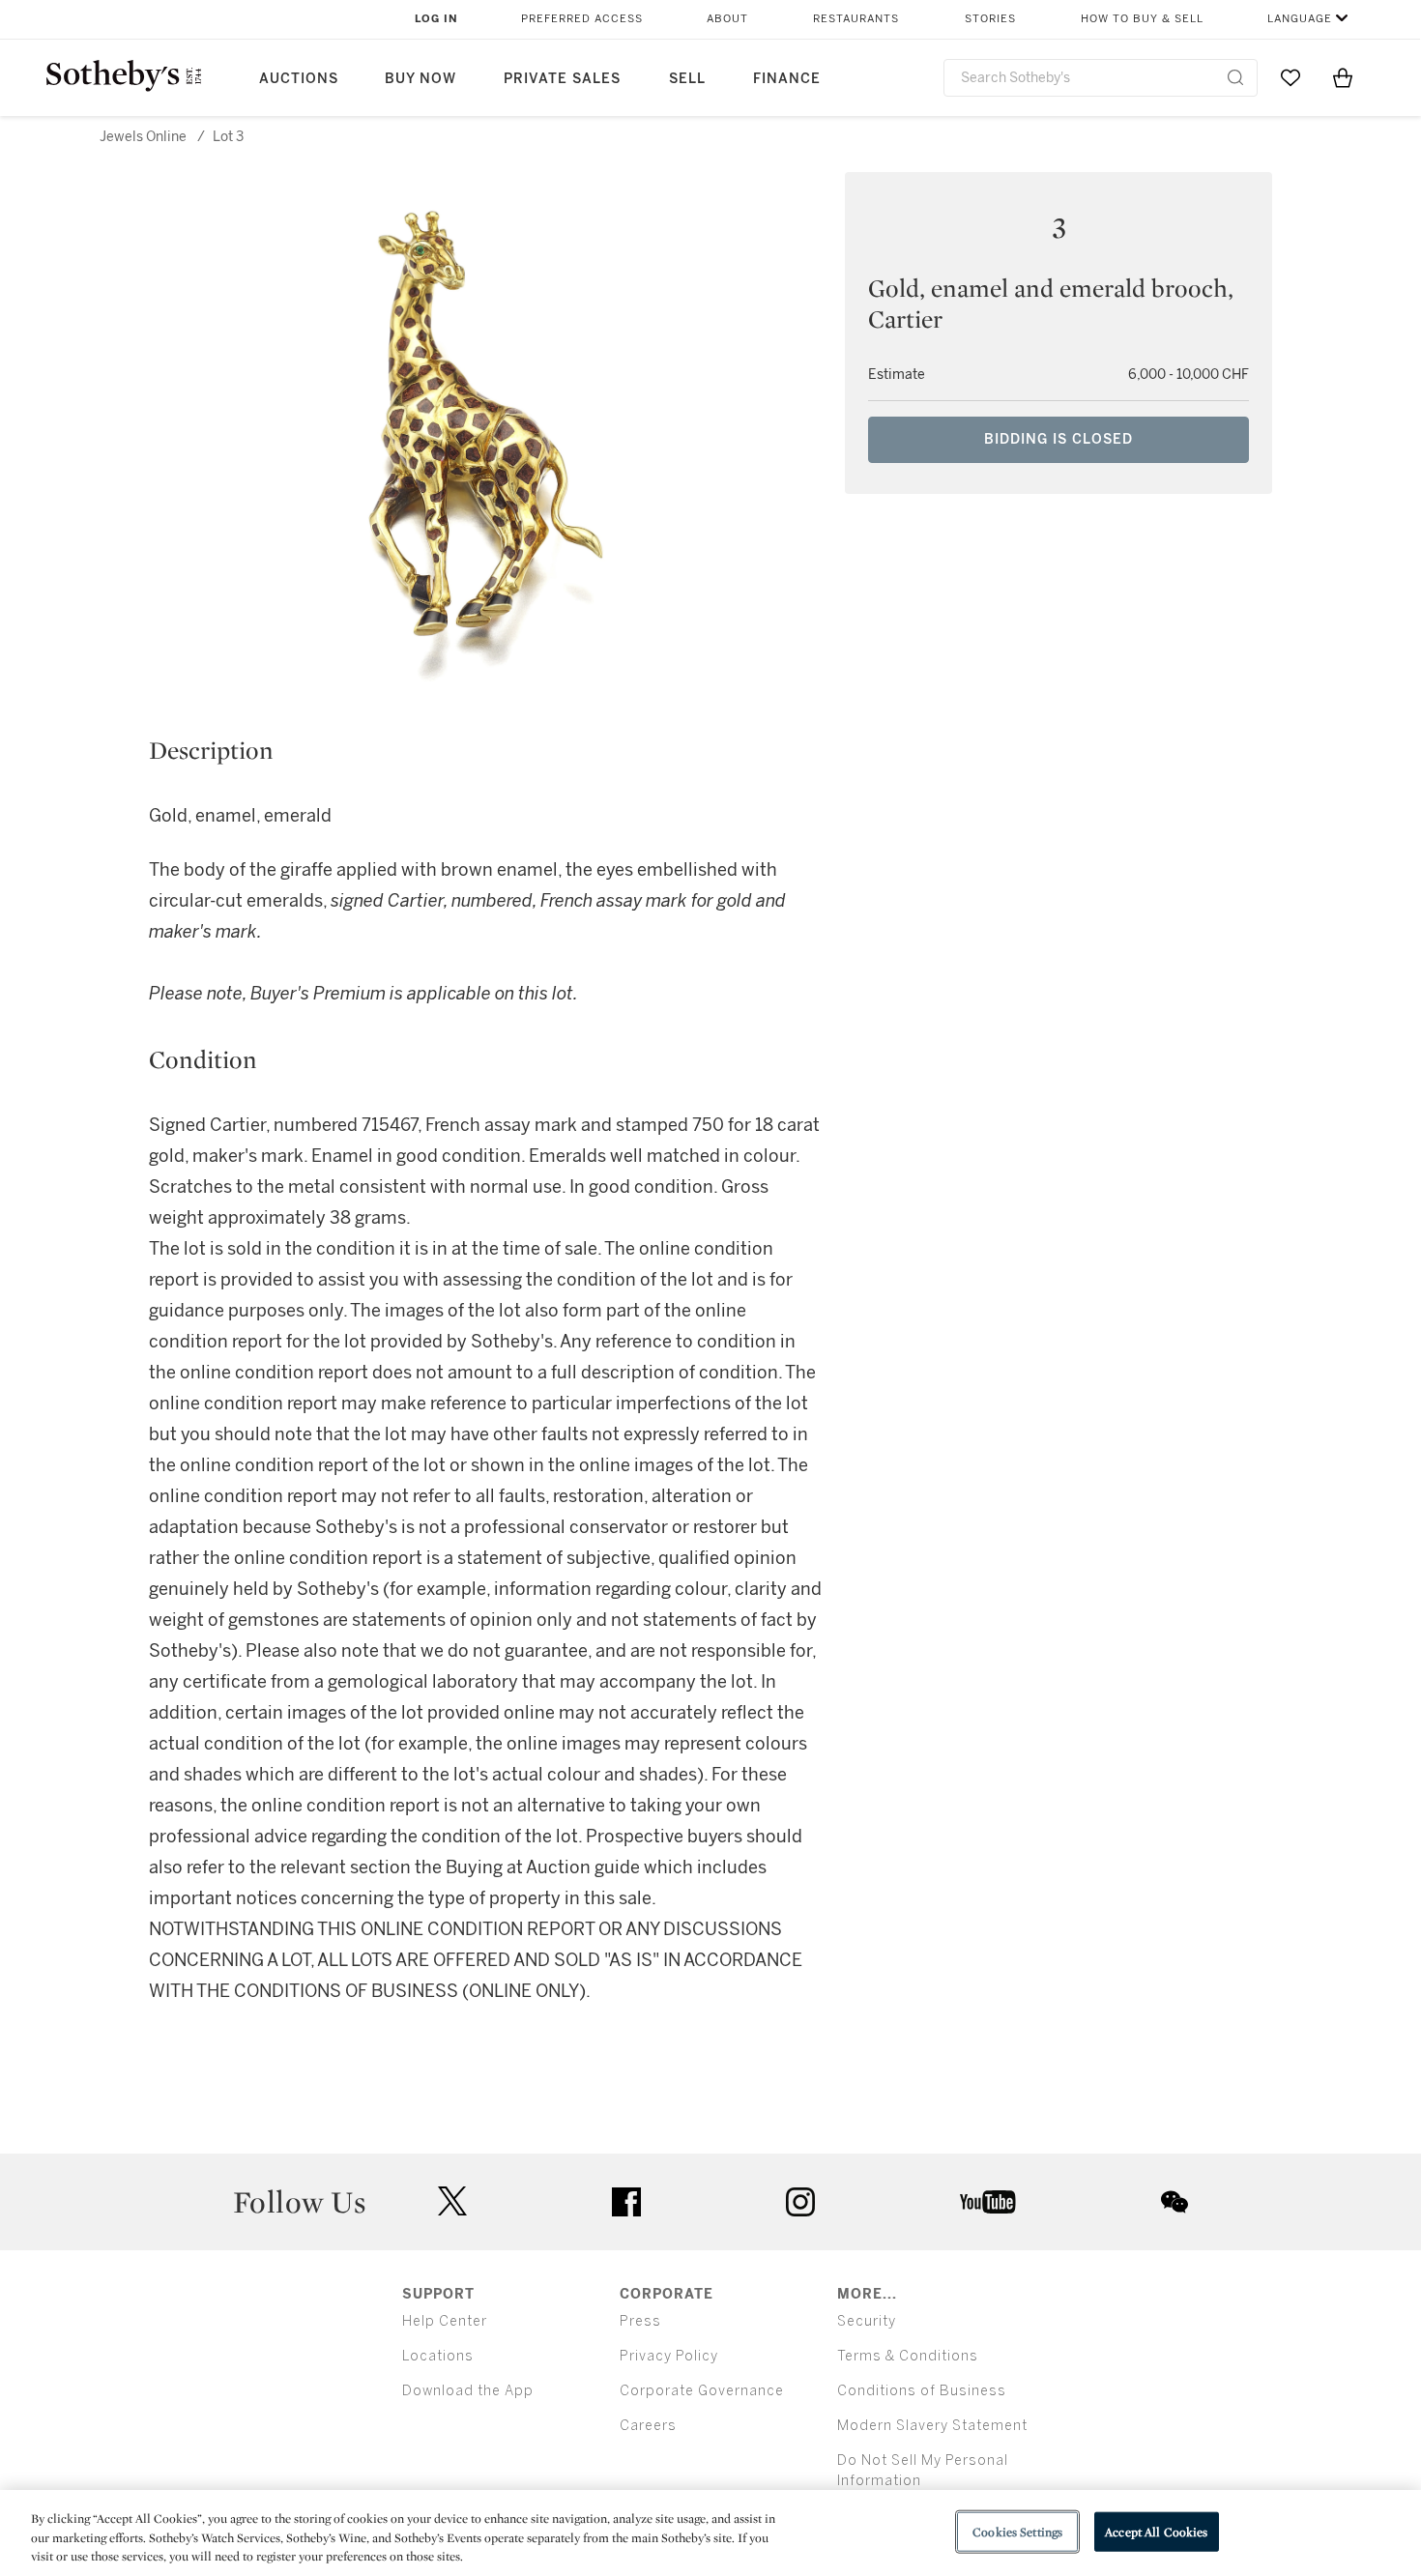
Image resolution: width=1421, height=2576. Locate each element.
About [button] (727, 19)
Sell (687, 79)
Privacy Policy (669, 2356)
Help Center (445, 2321)
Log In (436, 19)
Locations (438, 2356)
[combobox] (1101, 78)
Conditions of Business (922, 2391)
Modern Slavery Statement (932, 2426)
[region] (710, 2533)
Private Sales (562, 79)
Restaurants (856, 19)
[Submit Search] (1235, 77)
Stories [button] (990, 19)
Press (640, 2321)
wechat (1174, 2202)
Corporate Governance (702, 2391)
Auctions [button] (299, 79)
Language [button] (1300, 19)
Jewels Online (143, 137)
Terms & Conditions (908, 2356)
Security (867, 2321)
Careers (648, 2426)
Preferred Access (582, 19)
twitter (452, 2201)
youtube (988, 2202)
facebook (626, 2202)
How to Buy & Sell (1142, 19)
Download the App (468, 2391)
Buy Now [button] (420, 79)
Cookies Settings (1017, 2531)
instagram (800, 2202)
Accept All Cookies (1156, 2531)
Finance (787, 79)
